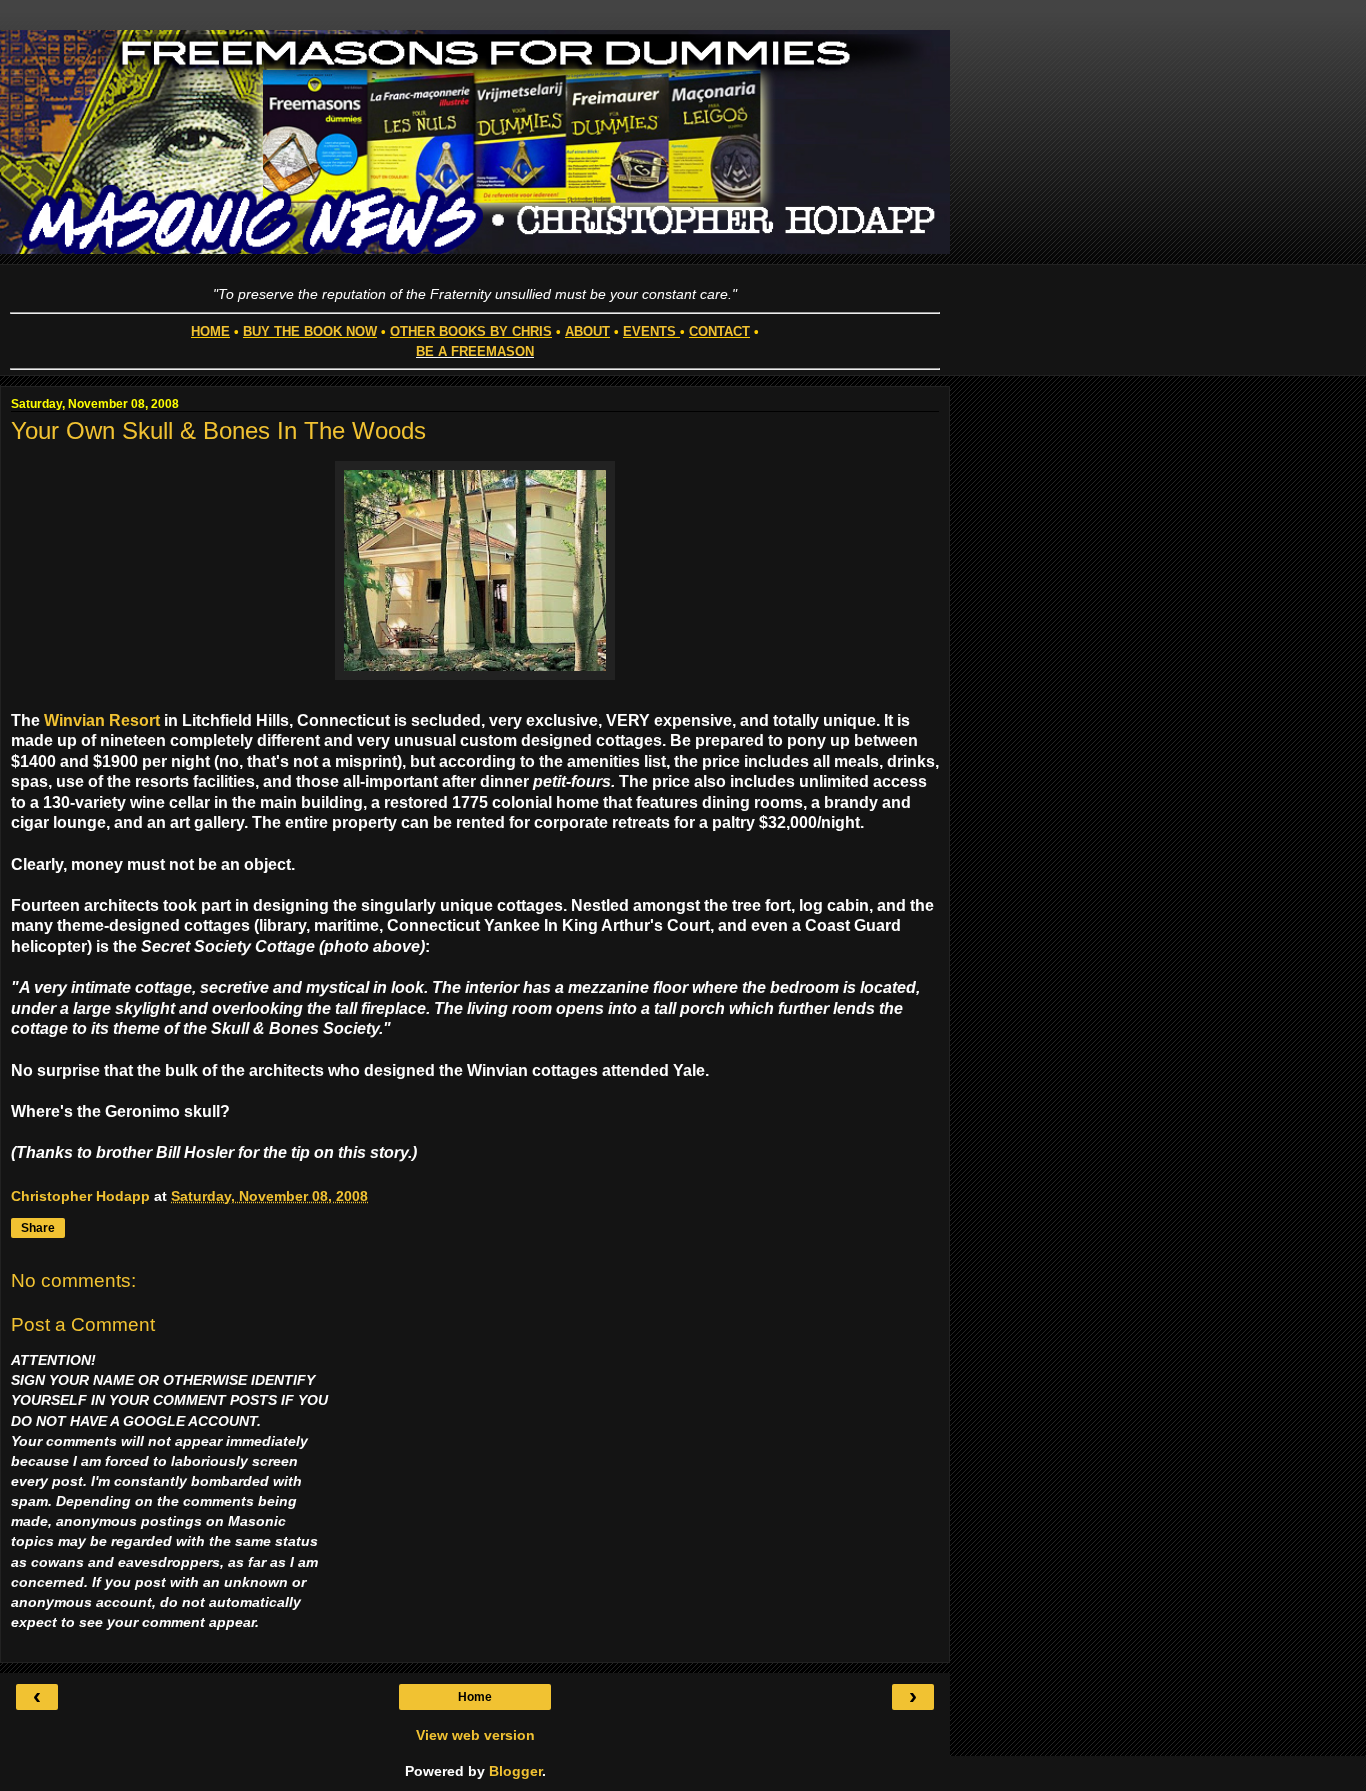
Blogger (515, 1771)
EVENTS (649, 331)
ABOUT (587, 331)
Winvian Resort (102, 720)
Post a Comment (83, 1324)
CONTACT (719, 331)
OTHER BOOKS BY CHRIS (471, 331)
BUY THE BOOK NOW (310, 331)
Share (38, 1228)
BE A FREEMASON (475, 351)
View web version (475, 1735)
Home (475, 1697)
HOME (210, 331)
